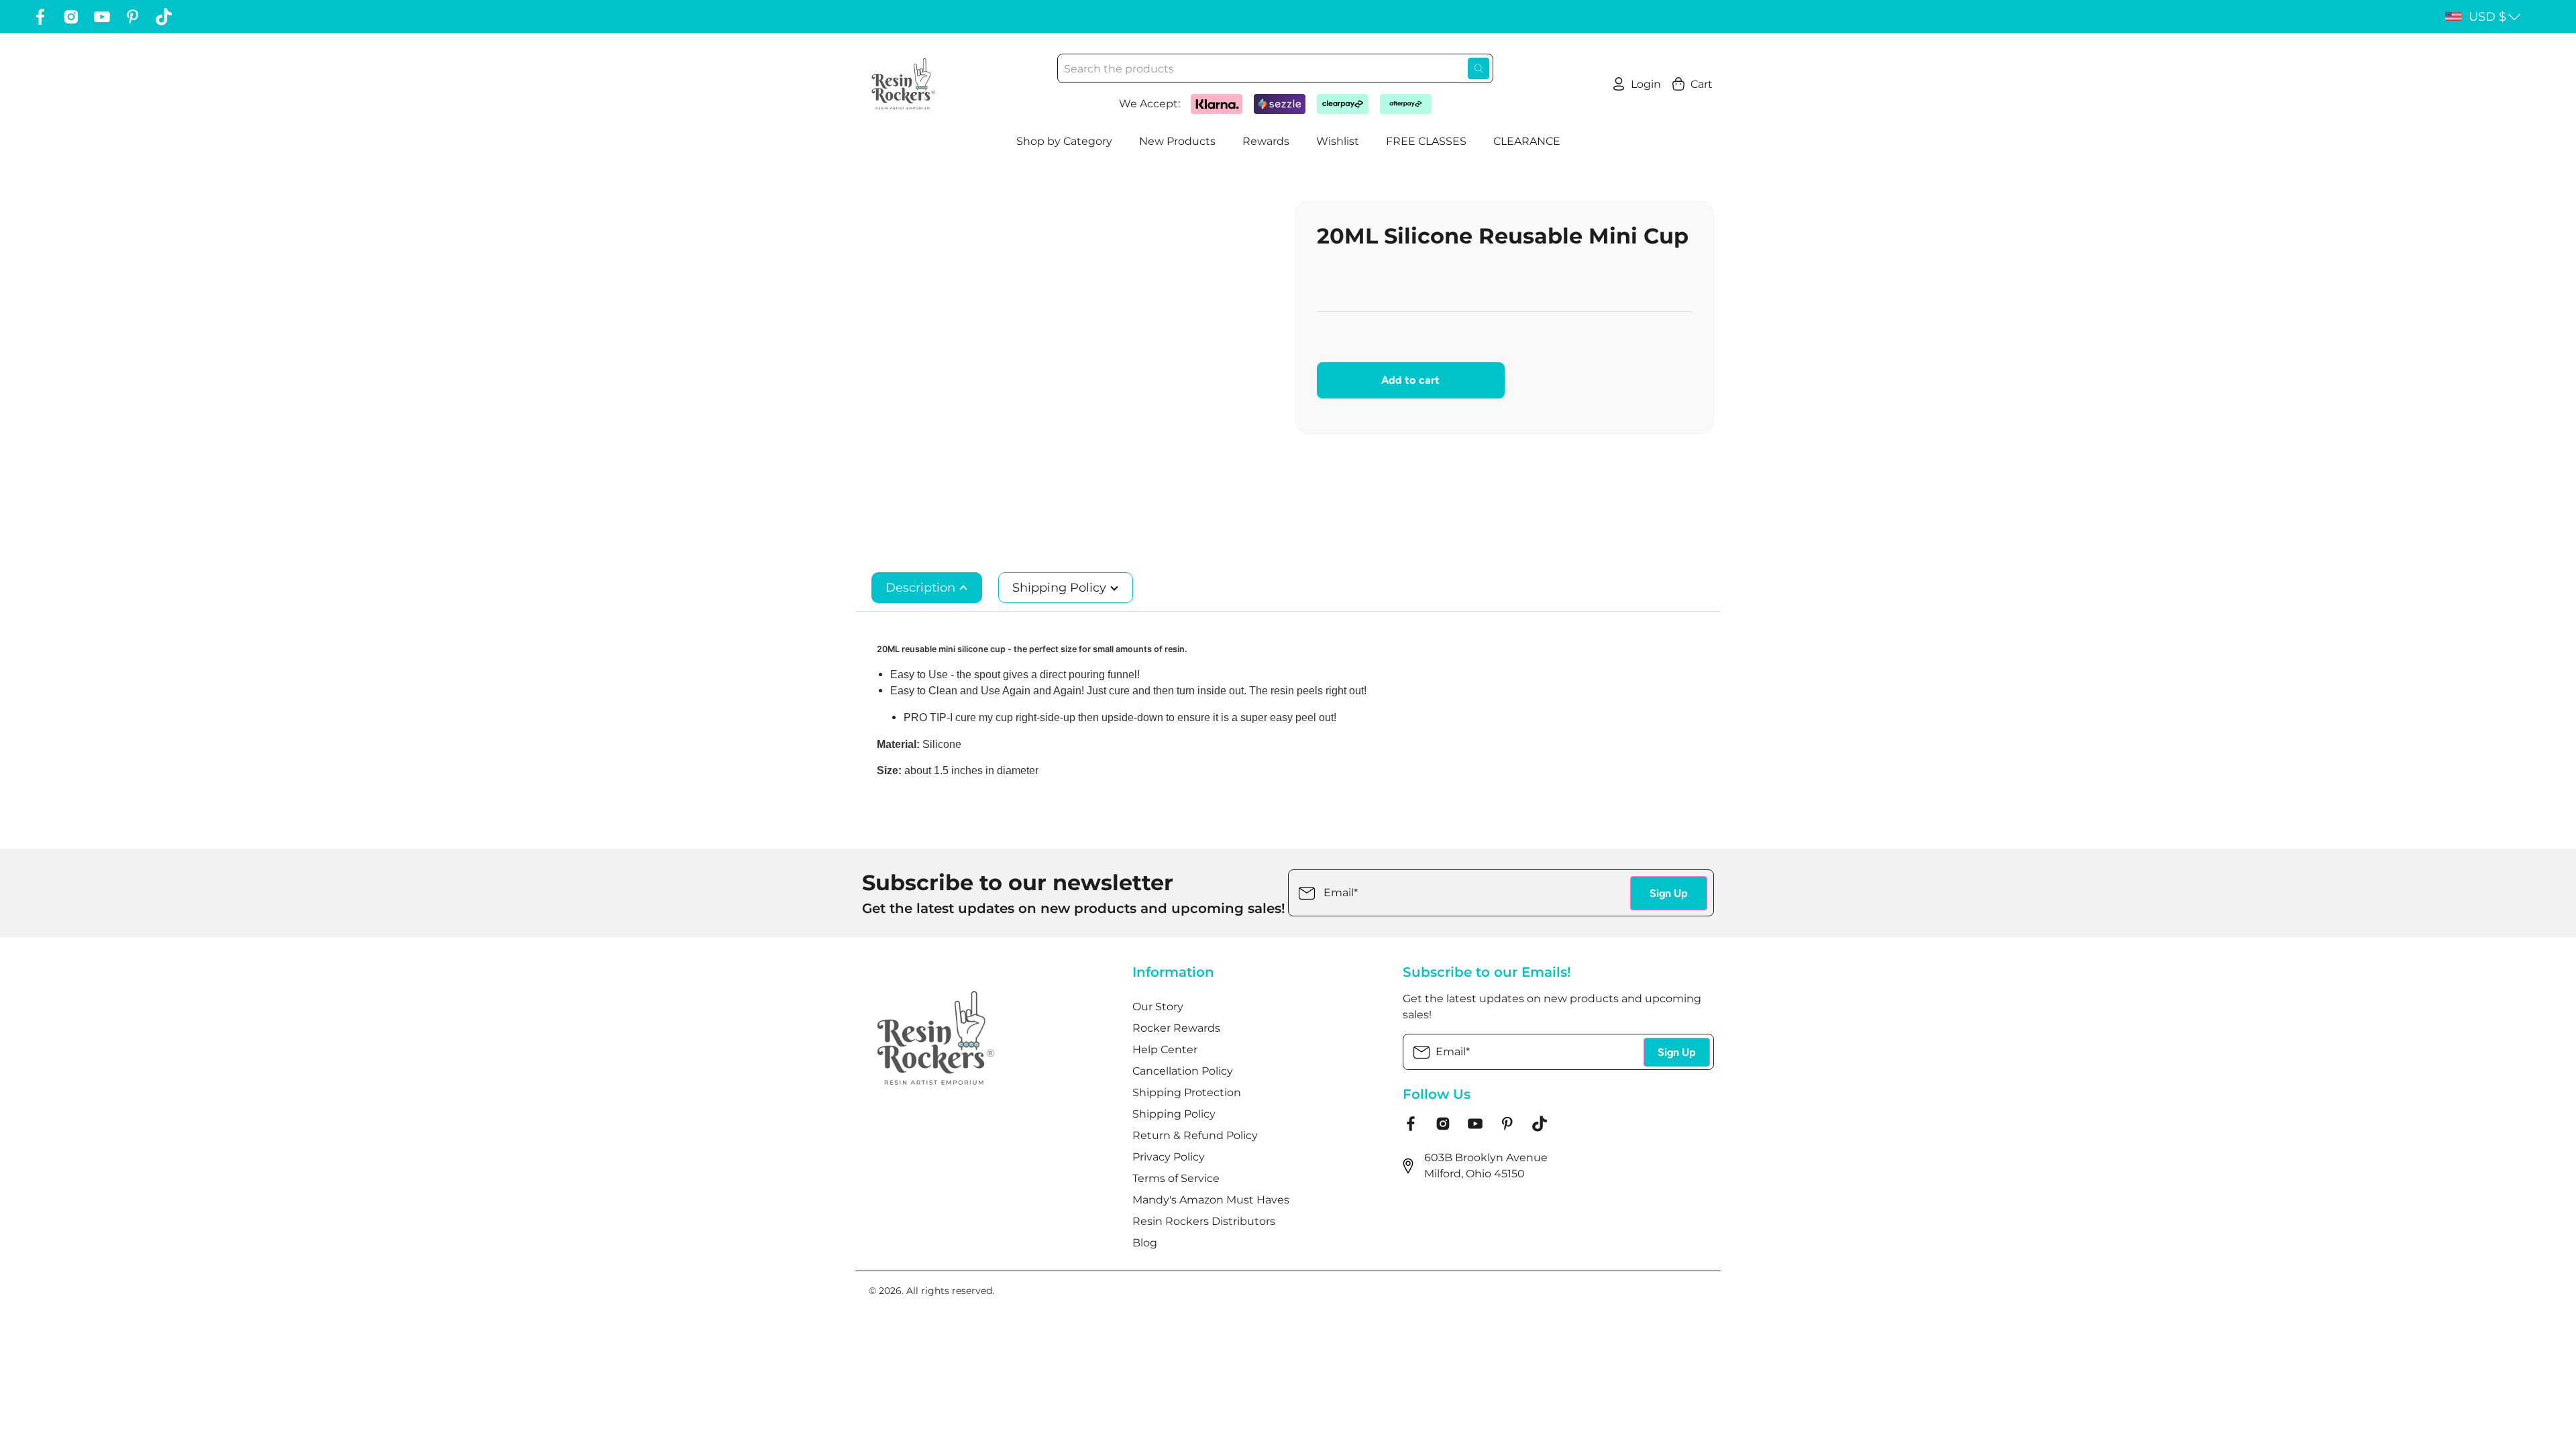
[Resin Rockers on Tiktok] (164, 17)
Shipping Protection (1187, 1092)
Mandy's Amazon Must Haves (1211, 1200)
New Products (1177, 141)
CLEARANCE (1527, 141)
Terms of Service (1176, 1178)
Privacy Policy (1169, 1157)
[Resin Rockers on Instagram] (71, 17)
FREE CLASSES (1426, 141)
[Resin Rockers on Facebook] (40, 17)
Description (922, 588)
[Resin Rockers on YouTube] (102, 17)
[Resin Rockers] (904, 84)
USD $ (2487, 17)
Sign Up (1669, 893)
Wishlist (1338, 141)
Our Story (1158, 1007)
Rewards (1266, 141)
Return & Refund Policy (1195, 1135)
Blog (1145, 1243)
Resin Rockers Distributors (1204, 1221)
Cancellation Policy (1183, 1071)
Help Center (1165, 1050)
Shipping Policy (1061, 588)
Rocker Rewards (1176, 1028)
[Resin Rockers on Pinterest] (133, 17)
